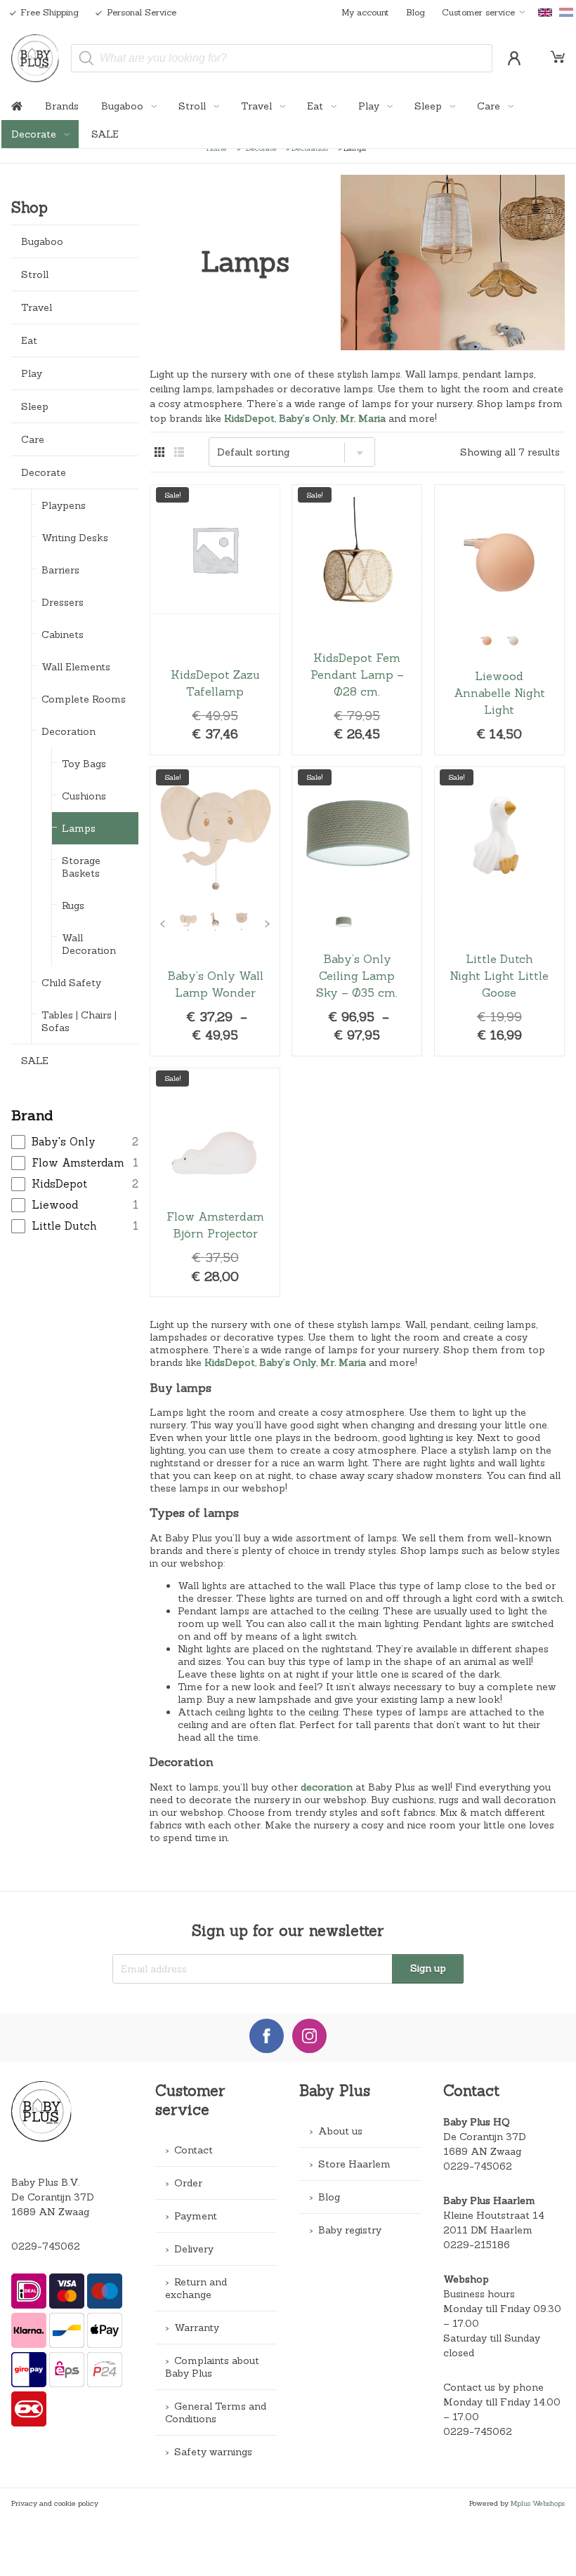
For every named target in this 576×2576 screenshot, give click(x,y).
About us (340, 2131)
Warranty (197, 2328)
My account (365, 12)
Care (490, 106)
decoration (327, 1787)
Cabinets (63, 635)
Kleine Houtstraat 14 (494, 2215)
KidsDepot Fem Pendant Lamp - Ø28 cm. (357, 620)
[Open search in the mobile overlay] (282, 58)
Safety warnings (213, 2452)
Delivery (194, 2249)
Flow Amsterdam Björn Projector (215, 1182)
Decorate (35, 134)
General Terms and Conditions (216, 2412)
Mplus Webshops (538, 2503)
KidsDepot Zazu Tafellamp (215, 620)
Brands (62, 106)
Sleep (430, 106)
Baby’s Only (307, 418)
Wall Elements (76, 667)
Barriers (60, 570)
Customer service (478, 12)
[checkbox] (74, 1142)
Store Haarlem (354, 2164)
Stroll (194, 106)
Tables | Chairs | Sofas (79, 1021)
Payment (196, 2216)
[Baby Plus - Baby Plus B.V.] (35, 58)
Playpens (64, 505)
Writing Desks (75, 538)
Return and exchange (196, 2288)
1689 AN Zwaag (482, 2151)
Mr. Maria (363, 418)
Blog (415, 12)
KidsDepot (249, 418)
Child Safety (71, 983)
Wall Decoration (89, 944)
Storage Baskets (81, 867)
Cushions (84, 796)
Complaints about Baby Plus (212, 2367)
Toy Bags (84, 764)
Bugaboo (124, 106)
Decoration (68, 731)
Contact (194, 2150)
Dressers (63, 602)
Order (188, 2183)
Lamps (79, 828)
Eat (316, 106)
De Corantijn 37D (485, 2137)
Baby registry (350, 2230)
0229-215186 (477, 2245)
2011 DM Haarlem (488, 2230)
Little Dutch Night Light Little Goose (499, 911)
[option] (486, 639)
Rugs (73, 905)
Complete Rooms (84, 699)
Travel (258, 106)
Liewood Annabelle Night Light (499, 620)
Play (370, 106)
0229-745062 (46, 2246)
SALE (105, 134)
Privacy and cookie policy (55, 2503)
